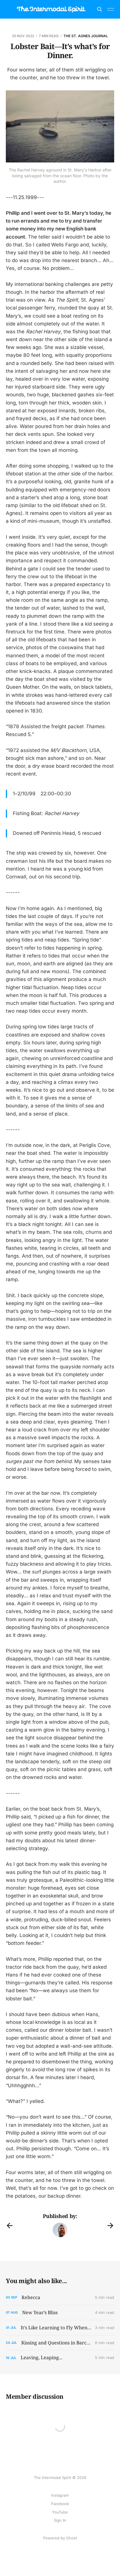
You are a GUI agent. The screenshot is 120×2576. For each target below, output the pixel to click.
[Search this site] (100, 9)
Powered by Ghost (60, 2538)
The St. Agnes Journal (86, 36)
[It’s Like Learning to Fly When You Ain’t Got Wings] (60, 2328)
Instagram (60, 2495)
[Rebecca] (60, 2297)
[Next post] (110, 2226)
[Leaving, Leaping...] (60, 2358)
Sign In (60, 2520)
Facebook (60, 2504)
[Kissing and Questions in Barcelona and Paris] (60, 2343)
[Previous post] (10, 2226)
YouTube (60, 2512)
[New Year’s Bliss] (60, 2313)
